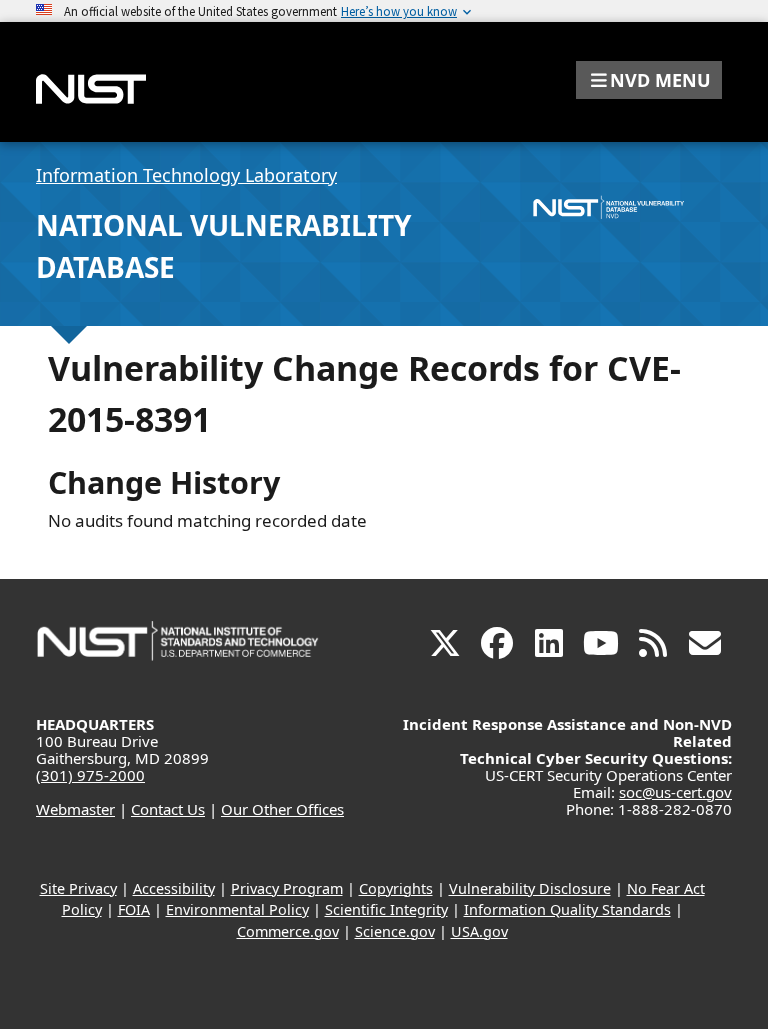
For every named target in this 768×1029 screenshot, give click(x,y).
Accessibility (174, 888)
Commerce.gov (288, 931)
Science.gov (395, 931)
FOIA (134, 909)
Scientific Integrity (386, 909)
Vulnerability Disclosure (530, 888)
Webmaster (75, 809)
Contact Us (168, 809)
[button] (649, 80)
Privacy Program (287, 888)
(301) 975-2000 (90, 775)
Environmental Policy (237, 909)
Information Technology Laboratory (186, 175)
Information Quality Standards (567, 909)
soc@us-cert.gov (675, 792)
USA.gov (479, 931)
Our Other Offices (282, 809)
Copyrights (396, 888)
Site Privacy (78, 888)
